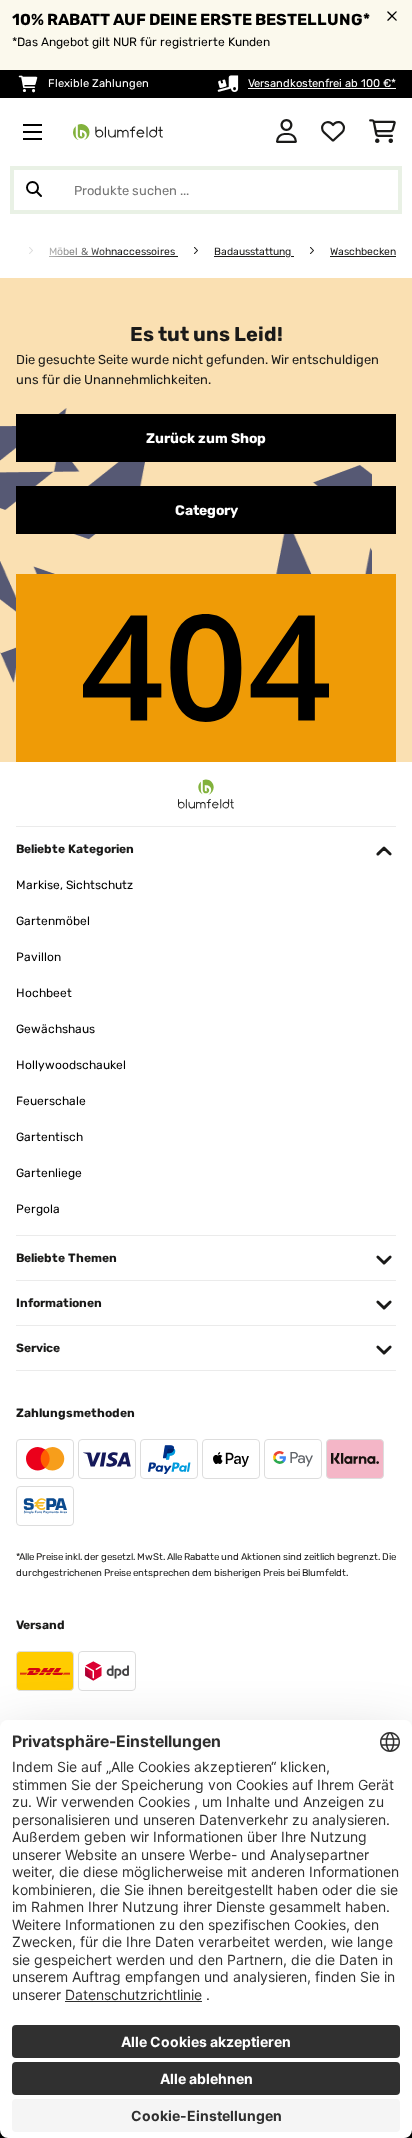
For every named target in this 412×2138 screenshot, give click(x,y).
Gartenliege (49, 1173)
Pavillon (38, 957)
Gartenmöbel (53, 921)
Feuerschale (51, 1101)
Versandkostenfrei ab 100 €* (322, 83)
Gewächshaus (55, 1029)
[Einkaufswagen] (382, 132)
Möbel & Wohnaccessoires (113, 251)
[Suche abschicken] (34, 190)
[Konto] (286, 132)
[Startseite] (25, 251)
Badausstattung (254, 251)
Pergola (38, 1209)
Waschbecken (363, 251)
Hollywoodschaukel (71, 1065)
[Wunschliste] (333, 132)
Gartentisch (49, 1137)
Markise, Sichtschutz (74, 885)
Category (206, 510)
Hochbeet (44, 993)
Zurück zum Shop (206, 438)
